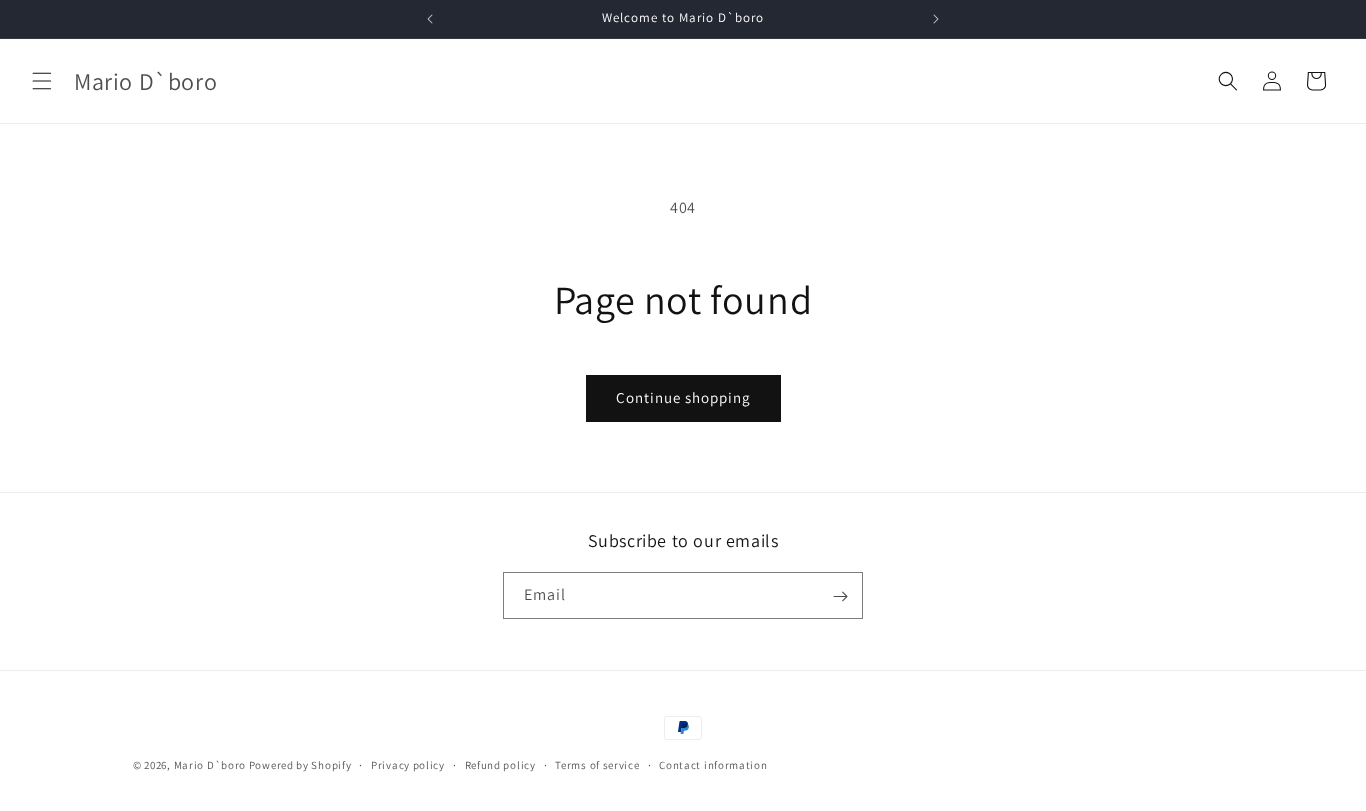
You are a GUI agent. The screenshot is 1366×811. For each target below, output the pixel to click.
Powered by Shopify (300, 765)
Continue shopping (683, 397)
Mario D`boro (210, 765)
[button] (42, 81)
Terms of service (597, 764)
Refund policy (500, 764)
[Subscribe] (840, 596)
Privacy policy (408, 764)
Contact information (713, 764)
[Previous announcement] (430, 19)
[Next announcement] (936, 19)
